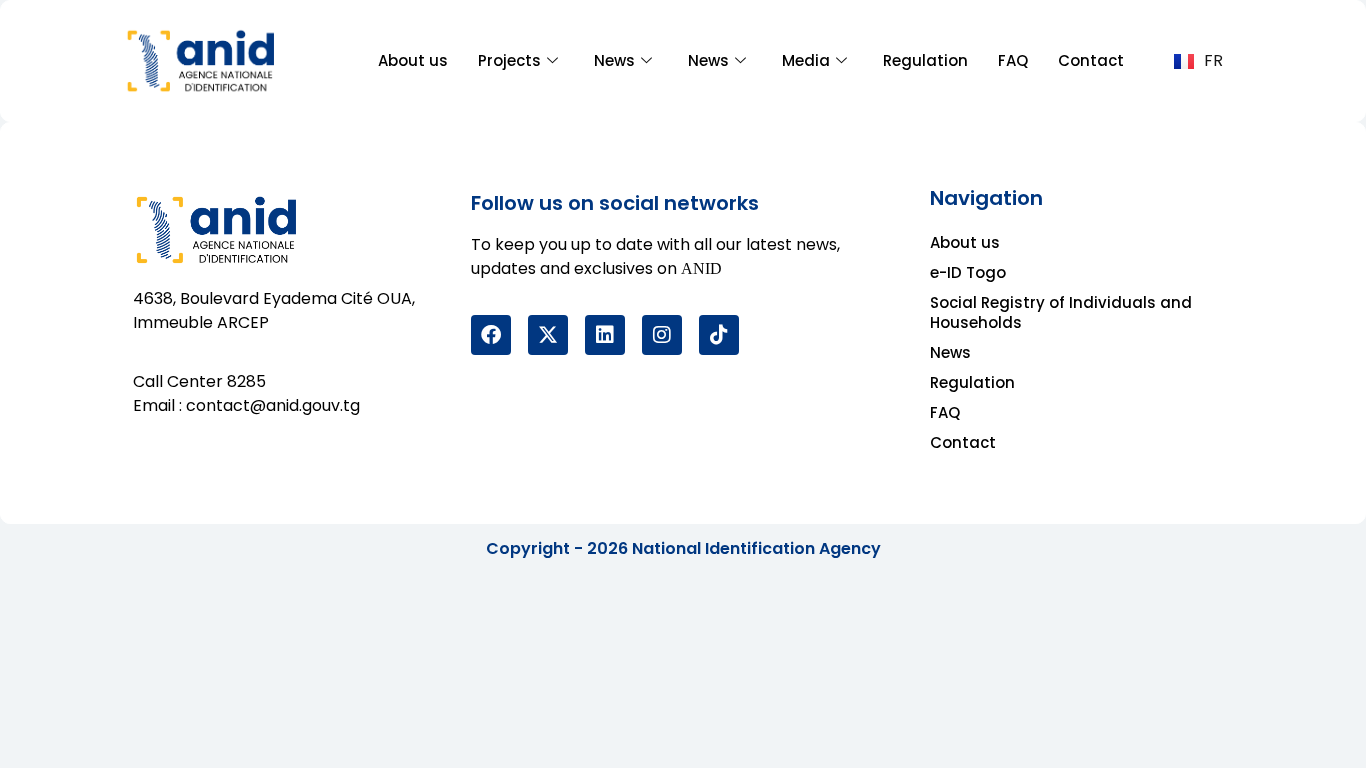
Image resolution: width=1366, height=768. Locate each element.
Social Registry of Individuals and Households (1061, 312)
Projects (509, 60)
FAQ (1013, 60)
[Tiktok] (719, 335)
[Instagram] (662, 335)
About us (413, 60)
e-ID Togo (968, 272)
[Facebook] (491, 335)
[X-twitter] (548, 335)
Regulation (925, 60)
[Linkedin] (605, 335)
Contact (1091, 60)
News (614, 60)
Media (806, 60)
